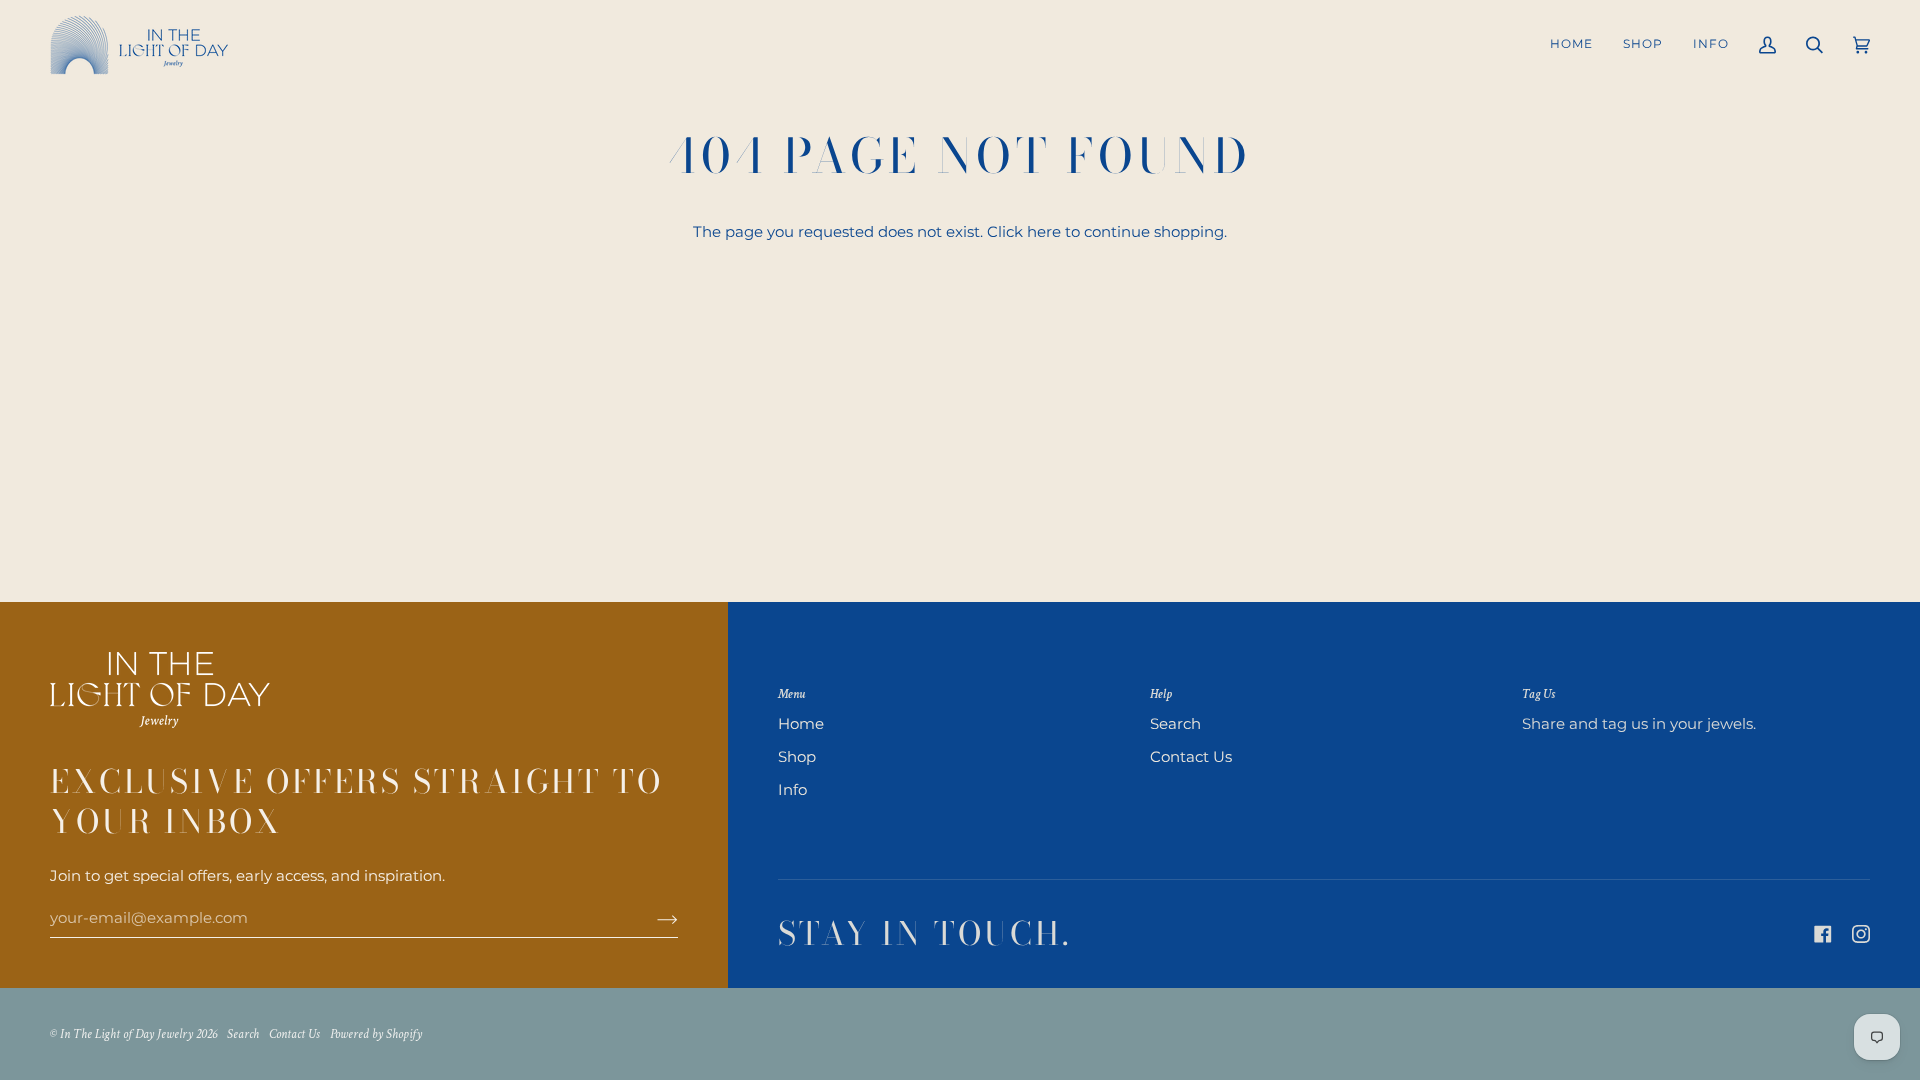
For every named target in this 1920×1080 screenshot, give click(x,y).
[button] (1643, 45)
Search (1175, 724)
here (1044, 232)
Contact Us (1191, 757)
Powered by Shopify (376, 1034)
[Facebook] (1823, 934)
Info (792, 790)
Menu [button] (791, 694)
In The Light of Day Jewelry (126, 1034)
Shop (797, 757)
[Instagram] (1861, 934)
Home (801, 724)
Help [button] (1161, 694)
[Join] (651, 918)
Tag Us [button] (1538, 694)
